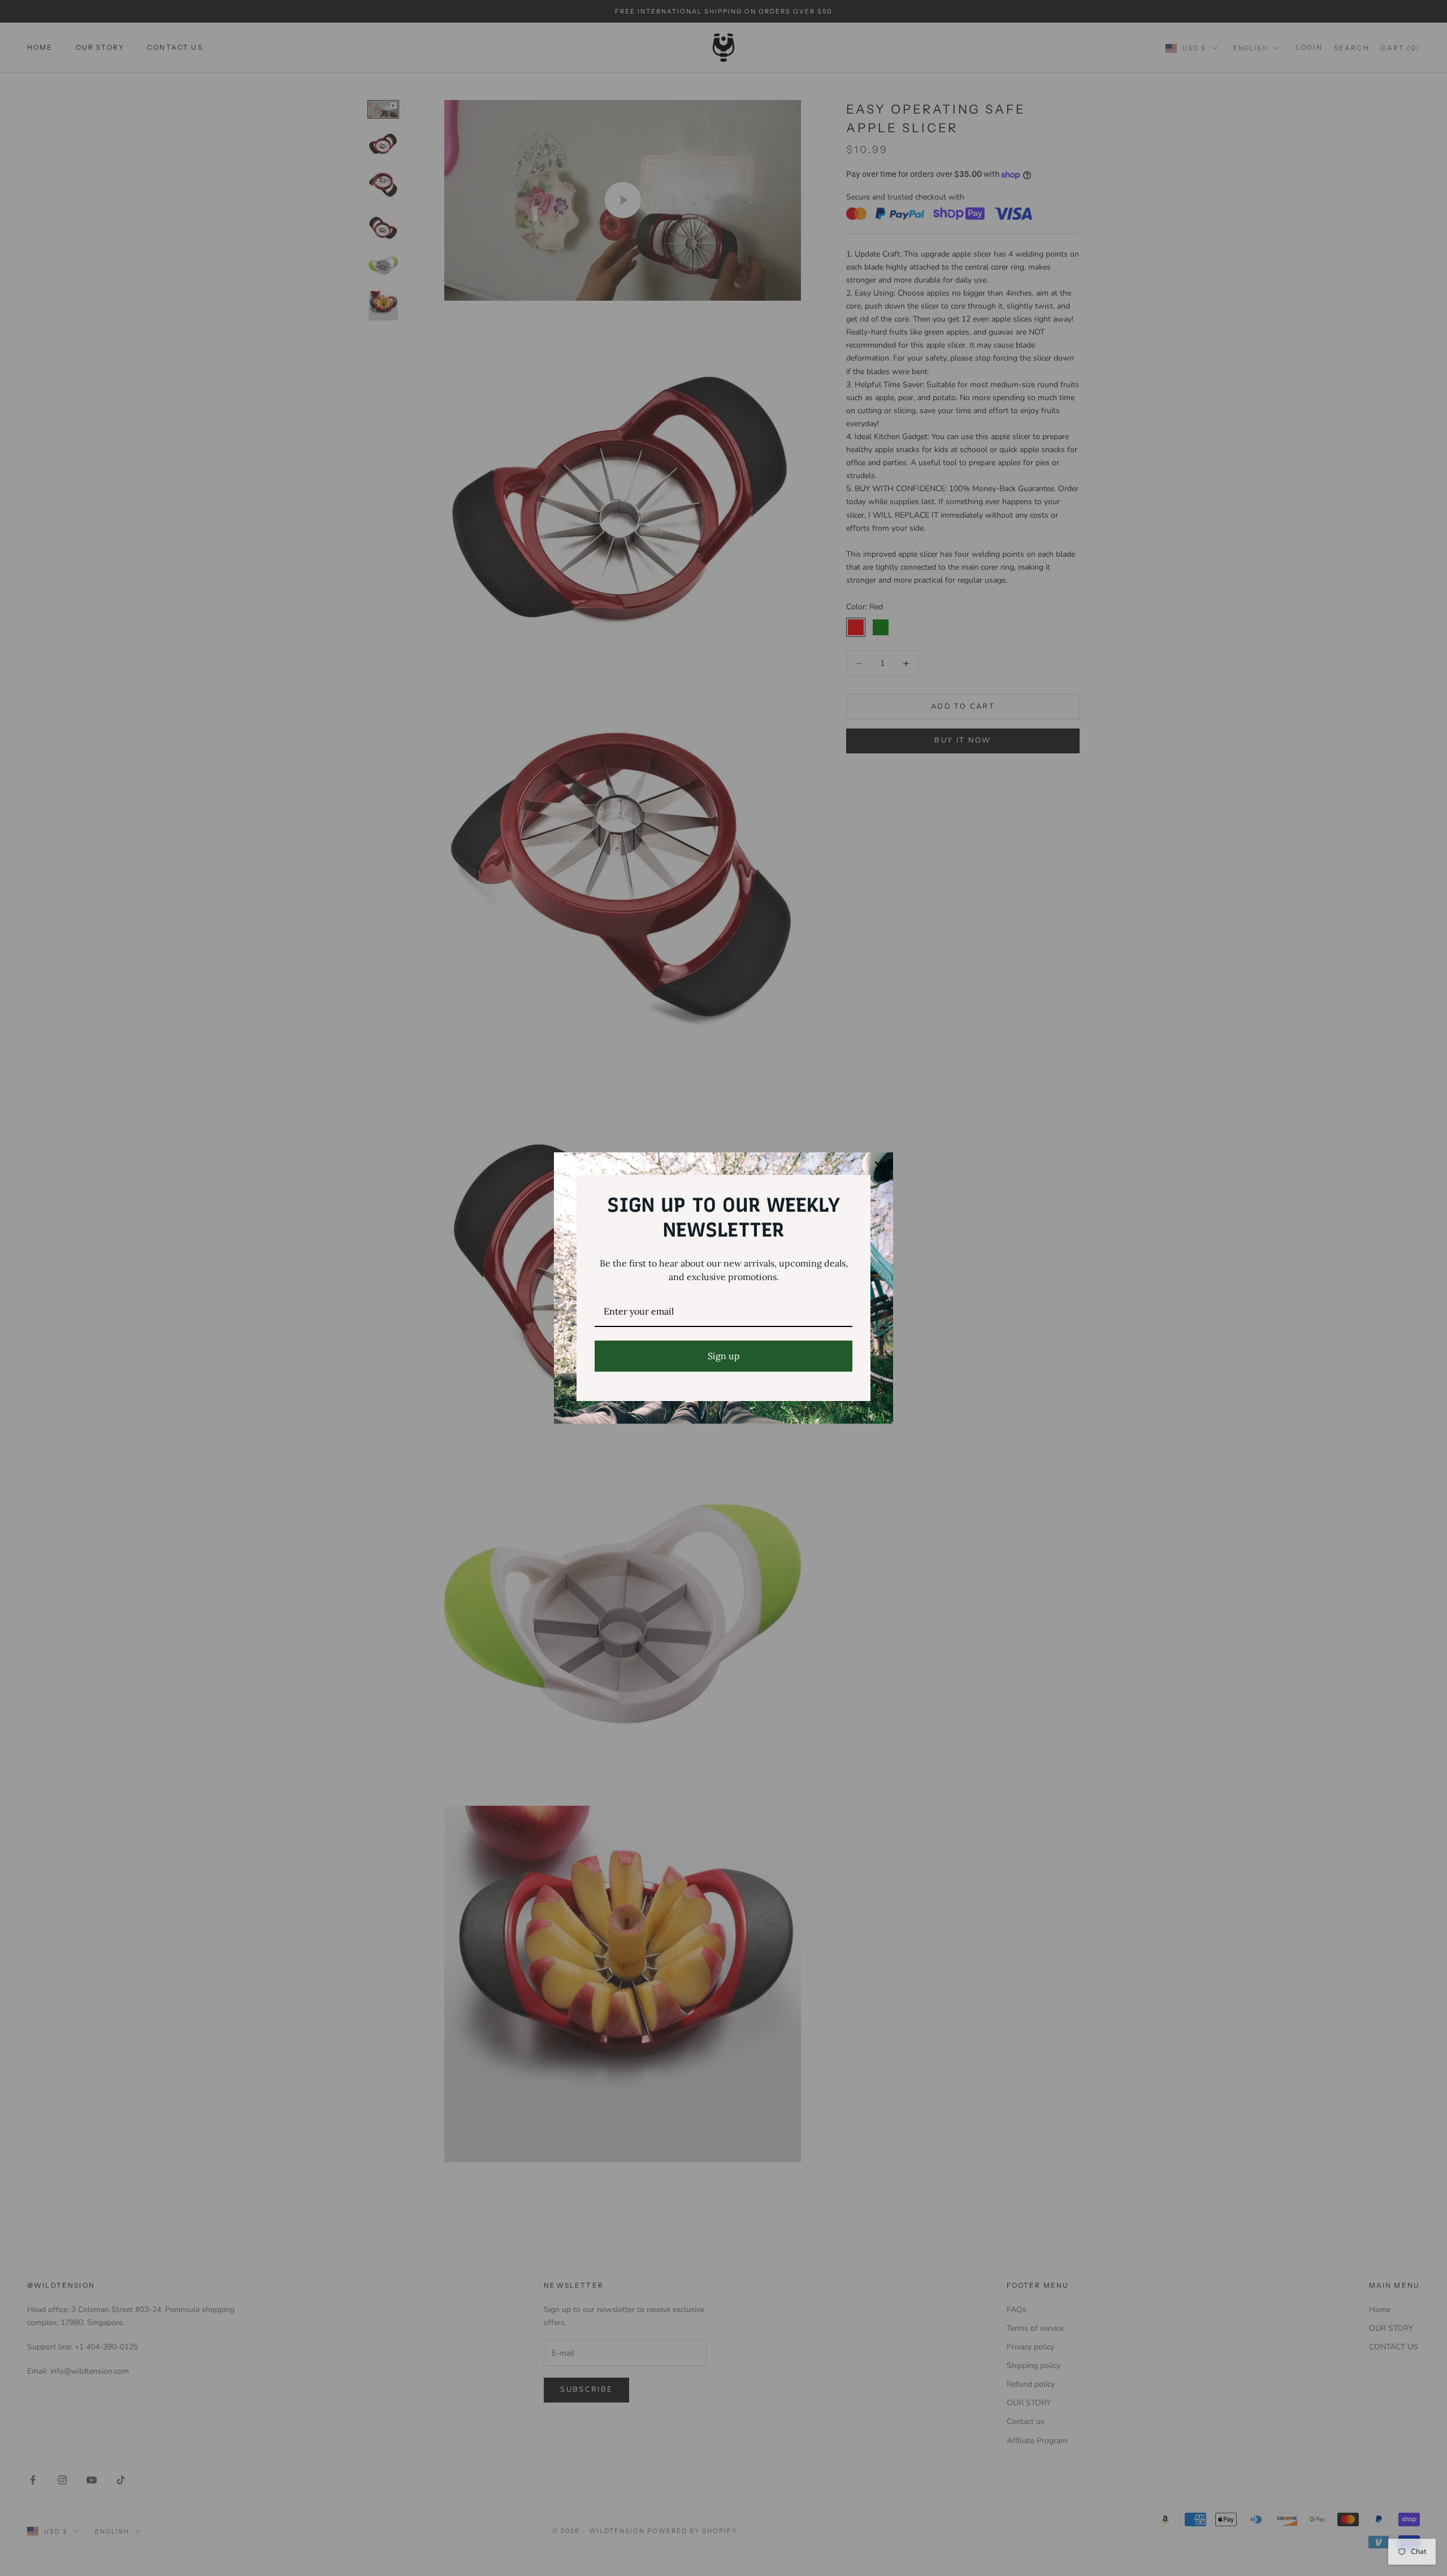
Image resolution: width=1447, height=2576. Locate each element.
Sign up (724, 1356)
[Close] (880, 1166)
